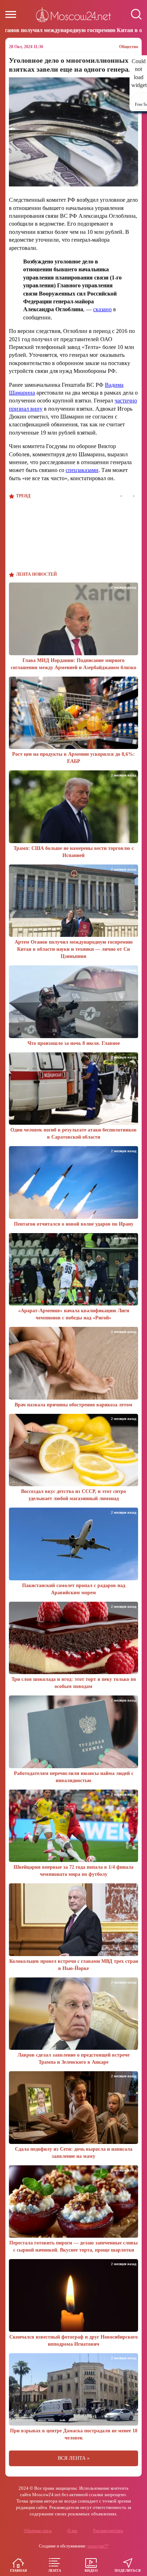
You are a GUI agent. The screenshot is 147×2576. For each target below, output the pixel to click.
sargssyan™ (98, 2546)
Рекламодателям (108, 2531)
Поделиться (128, 2570)
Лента (55, 2570)
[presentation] (121, 496)
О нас (72, 2531)
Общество (129, 47)
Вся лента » (74, 2458)
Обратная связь (38, 2531)
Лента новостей (36, 574)
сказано (102, 309)
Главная (18, 2570)
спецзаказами (82, 470)
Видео (91, 2570)
